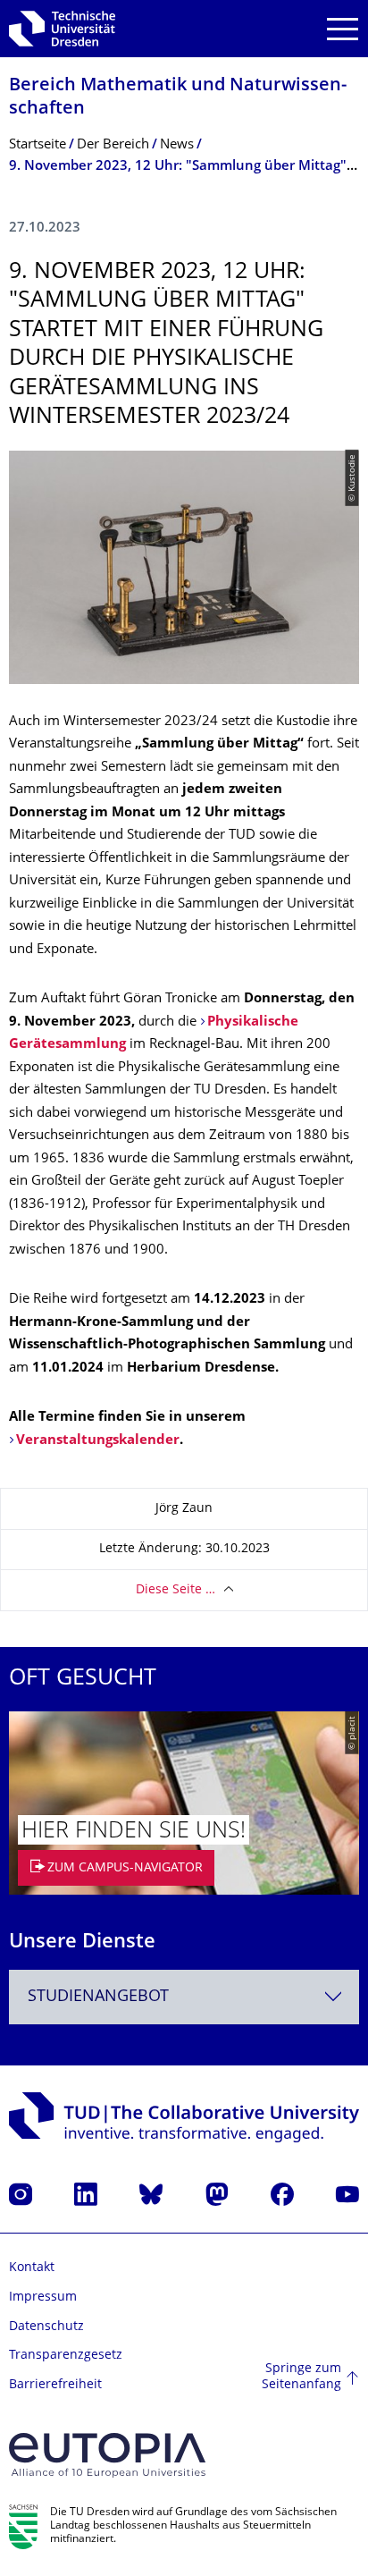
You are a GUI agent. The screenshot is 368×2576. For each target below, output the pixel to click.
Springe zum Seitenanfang (301, 2377)
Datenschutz (46, 2327)
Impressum (43, 2297)
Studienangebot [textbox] (98, 1997)
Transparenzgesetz (66, 2356)
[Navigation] (343, 29)
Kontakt (32, 2268)
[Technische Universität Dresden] (62, 29)
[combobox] (184, 1997)
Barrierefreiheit (55, 2385)
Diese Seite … (176, 1590)
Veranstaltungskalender (98, 1441)
